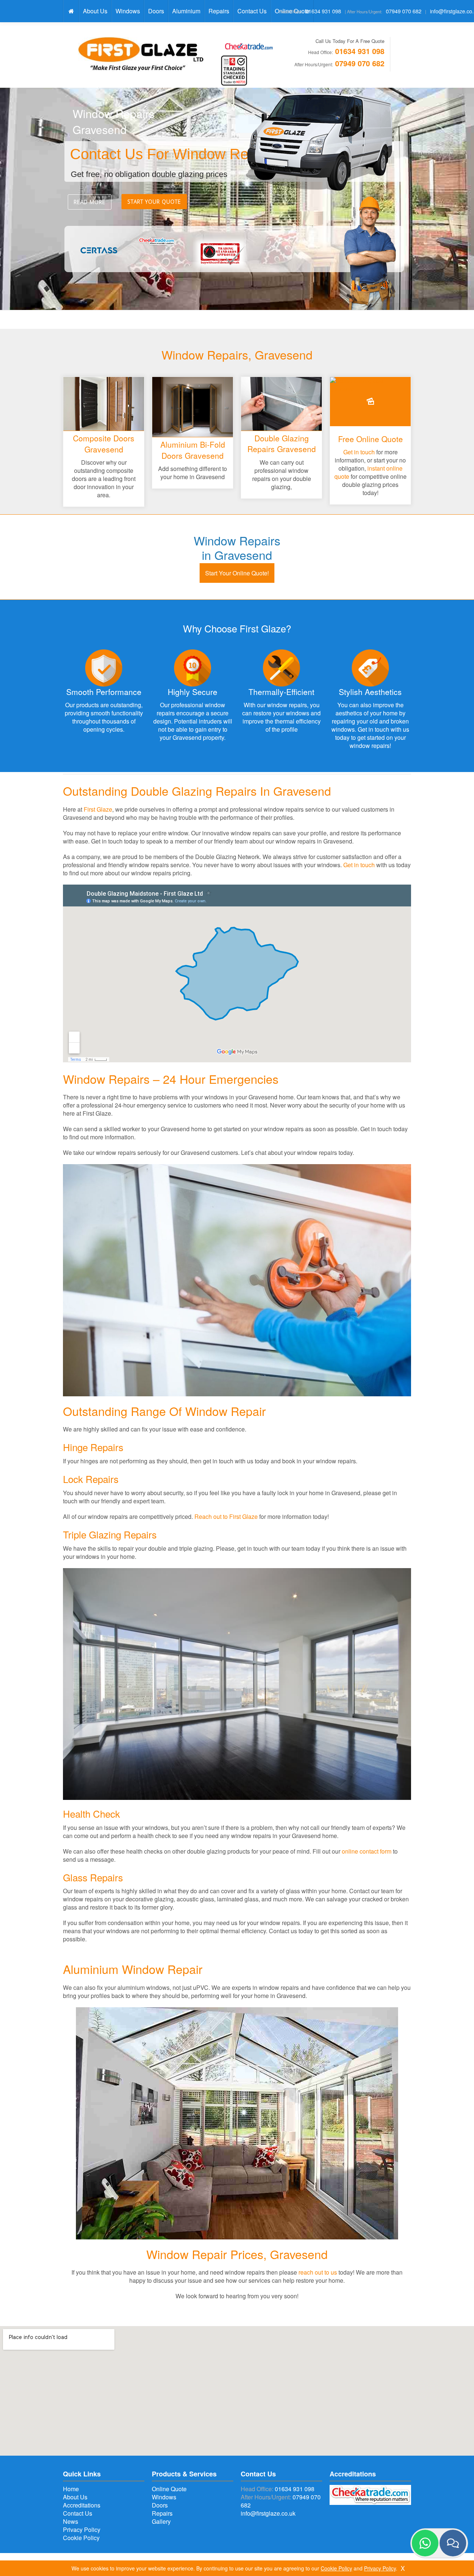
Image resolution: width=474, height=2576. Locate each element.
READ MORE (90, 202)
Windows (128, 11)
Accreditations (82, 2505)
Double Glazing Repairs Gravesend (282, 443)
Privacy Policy (82, 2530)
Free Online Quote (370, 439)
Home (71, 2489)
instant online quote (368, 472)
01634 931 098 (323, 11)
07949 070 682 (404, 11)
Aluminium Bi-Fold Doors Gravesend (193, 450)
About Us (95, 11)
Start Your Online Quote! (237, 573)
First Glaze (98, 809)
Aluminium (186, 11)
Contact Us (252, 11)
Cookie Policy (81, 2538)
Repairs (219, 11)
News (71, 2521)
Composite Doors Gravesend (104, 443)
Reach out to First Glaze (226, 1516)
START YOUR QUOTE (154, 202)
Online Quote (169, 2489)
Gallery (161, 2521)
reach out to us (318, 2272)
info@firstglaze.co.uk (268, 2513)
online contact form (367, 1851)
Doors (156, 11)
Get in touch (359, 452)
